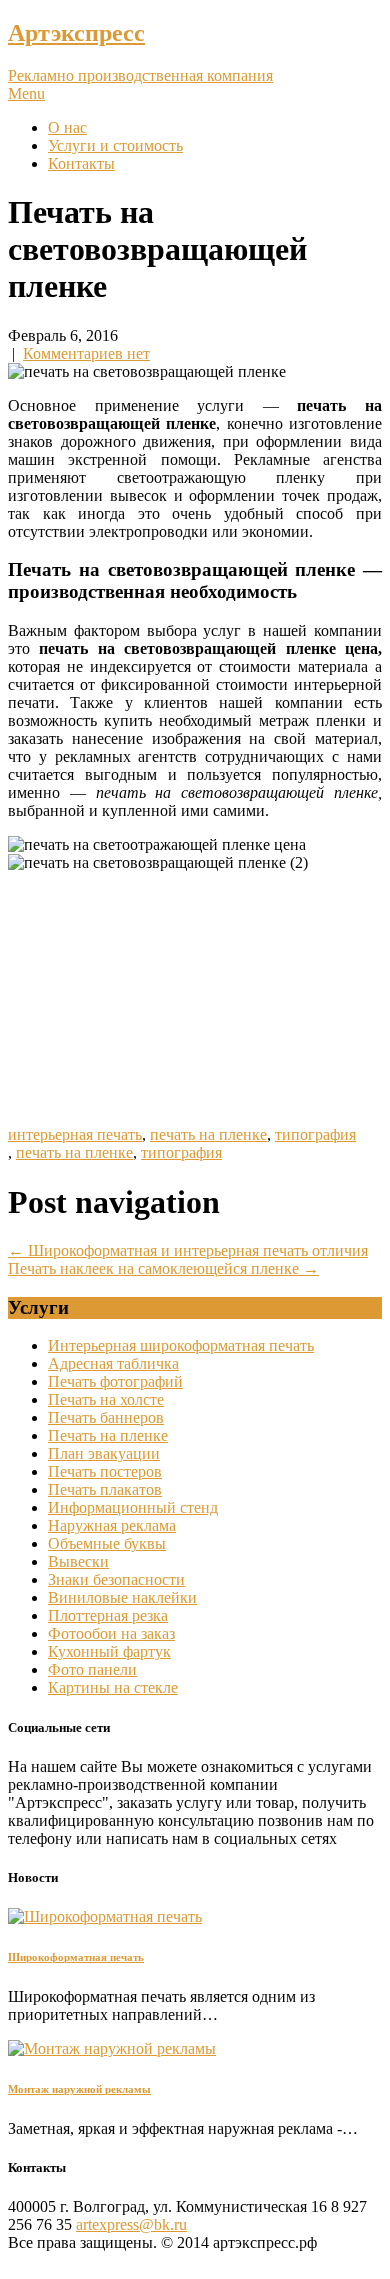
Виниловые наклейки (122, 1597)
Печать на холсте (106, 1399)
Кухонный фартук (109, 1651)
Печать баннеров (106, 1417)
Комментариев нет (86, 353)
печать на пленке (208, 1134)
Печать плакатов (105, 1489)
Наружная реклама (112, 1525)
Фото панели (92, 1669)
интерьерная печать (75, 1134)
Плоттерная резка (108, 1615)
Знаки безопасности (116, 1579)
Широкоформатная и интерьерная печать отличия (188, 1250)
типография (315, 1134)
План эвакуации (104, 1453)
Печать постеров (105, 1471)
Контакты (81, 163)
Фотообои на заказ (111, 1633)
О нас (67, 127)
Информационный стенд (133, 1507)
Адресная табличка (113, 1363)
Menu (26, 93)
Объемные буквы (107, 1543)
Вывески (78, 1561)
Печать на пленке (108, 1435)
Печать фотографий (115, 1381)
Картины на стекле (113, 1687)
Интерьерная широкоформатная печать (181, 1345)
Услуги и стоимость (115, 145)
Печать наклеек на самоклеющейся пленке (163, 1268)
